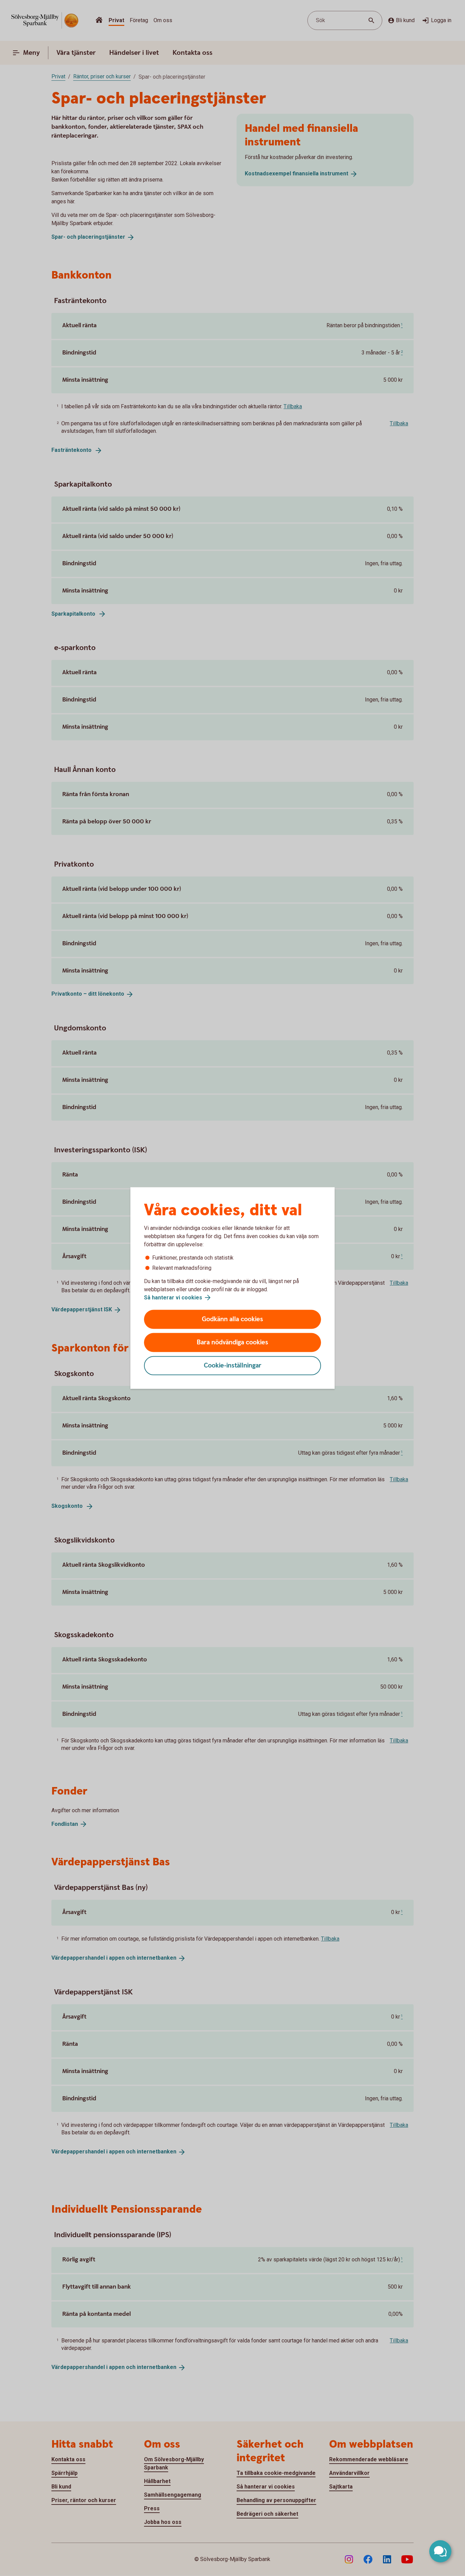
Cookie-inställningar (233, 1366)
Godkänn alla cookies (233, 1319)
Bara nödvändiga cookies (233, 1342)
